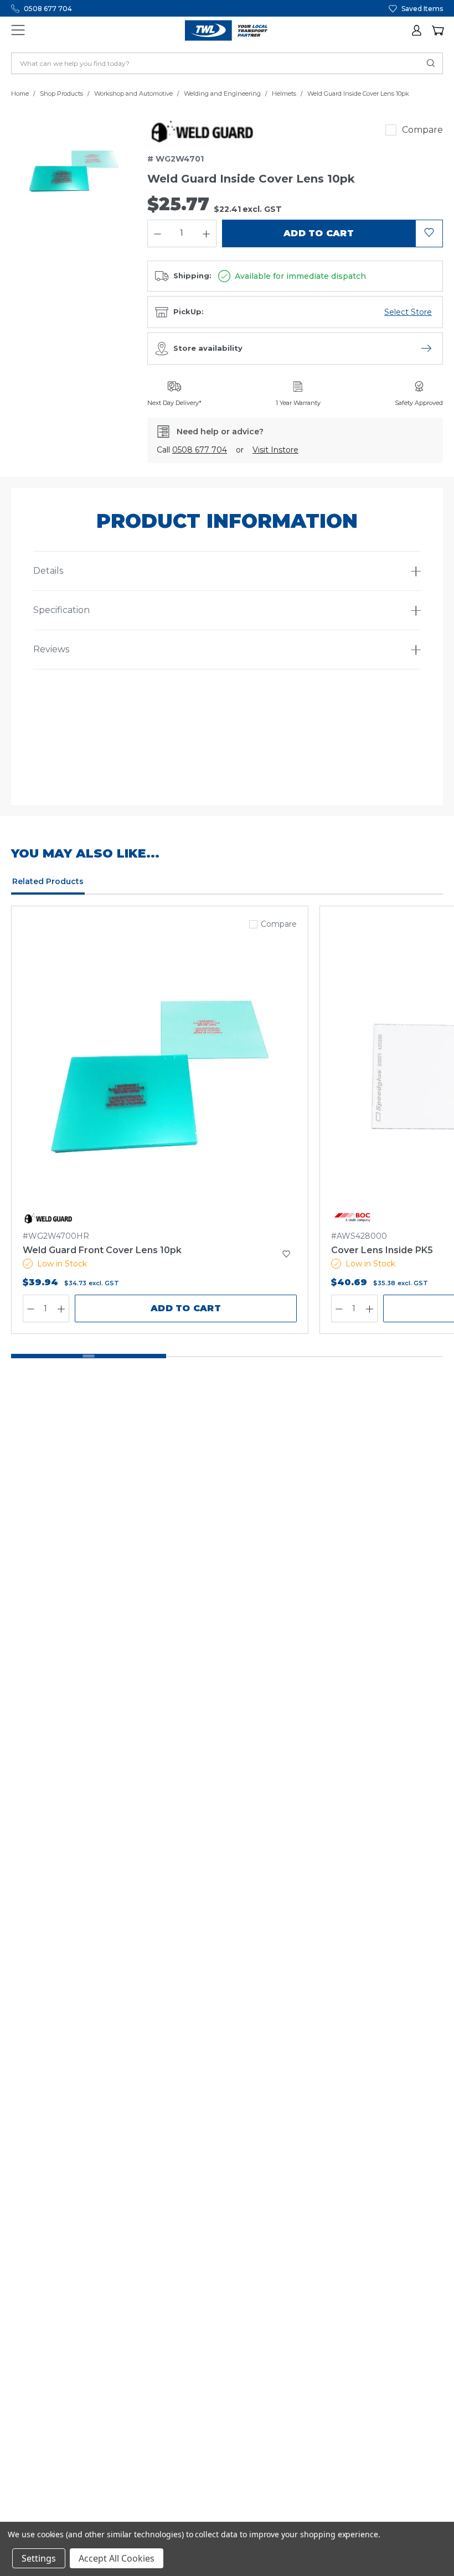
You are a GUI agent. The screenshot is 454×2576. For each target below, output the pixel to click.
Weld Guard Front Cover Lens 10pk (102, 1250)
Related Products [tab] (48, 881)
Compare (422, 130)
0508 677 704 (48, 9)
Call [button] (192, 450)
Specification (61, 610)
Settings (39, 2558)
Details (48, 571)
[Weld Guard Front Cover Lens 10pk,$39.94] (160, 1077)
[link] (204, 130)
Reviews (51, 649)
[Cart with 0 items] (437, 30)
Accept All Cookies (117, 2558)
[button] (417, 30)
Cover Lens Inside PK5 (382, 1250)
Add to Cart (186, 1308)
